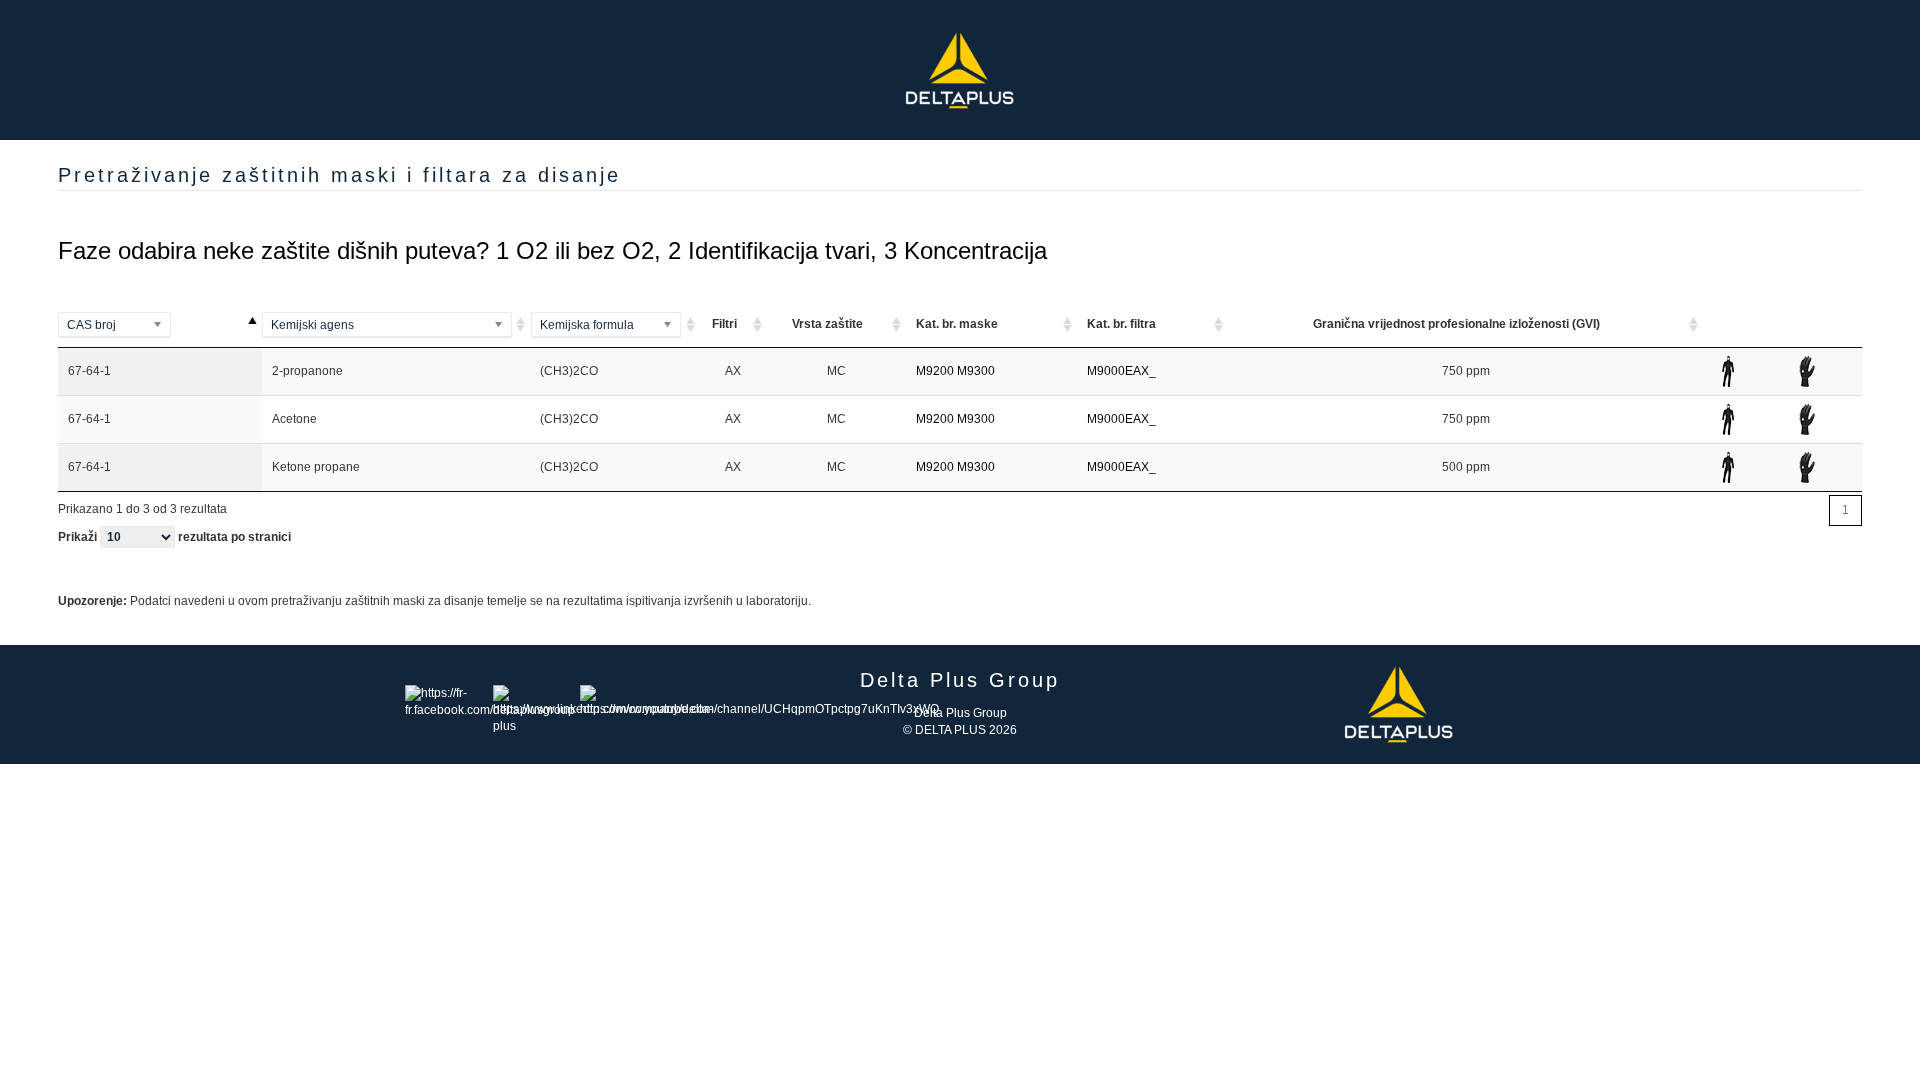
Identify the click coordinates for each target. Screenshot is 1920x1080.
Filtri (724, 324)
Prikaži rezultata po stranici (174, 537)
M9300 (976, 371)
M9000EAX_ (1121, 371)
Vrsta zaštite (827, 324)
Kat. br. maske (957, 324)
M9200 (935, 371)
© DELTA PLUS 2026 (960, 730)
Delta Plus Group (960, 713)
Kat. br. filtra (1121, 324)
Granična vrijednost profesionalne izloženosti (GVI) (1456, 324)
